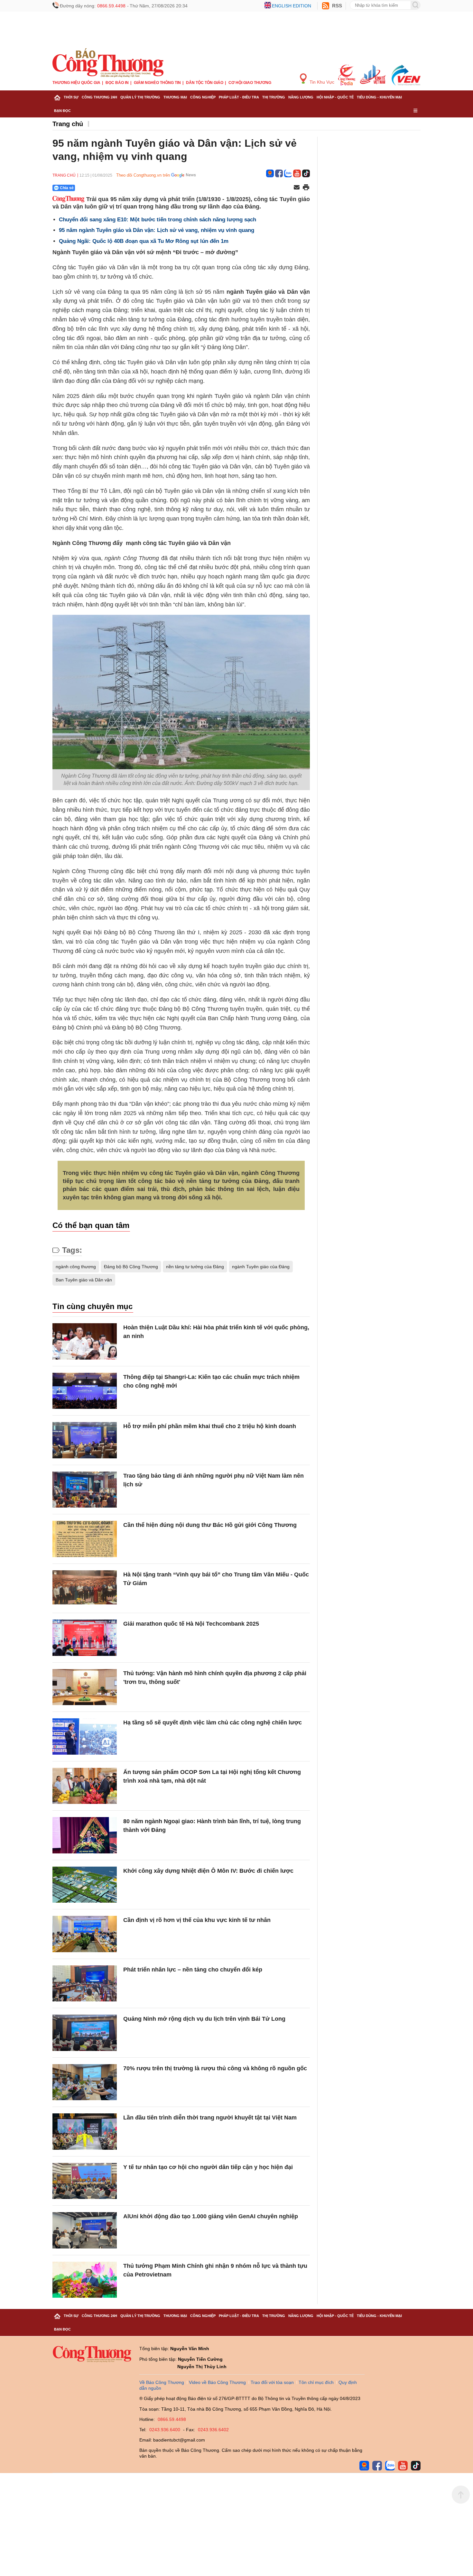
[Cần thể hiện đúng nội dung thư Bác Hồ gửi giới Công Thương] (85, 1539)
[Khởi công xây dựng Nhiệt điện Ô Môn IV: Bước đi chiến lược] (85, 1885)
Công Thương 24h (99, 97)
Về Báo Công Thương (162, 2382)
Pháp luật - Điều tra (239, 97)
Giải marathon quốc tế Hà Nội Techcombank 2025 (191, 1624)
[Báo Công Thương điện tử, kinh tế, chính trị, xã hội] (108, 62)
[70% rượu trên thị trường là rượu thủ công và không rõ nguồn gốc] (85, 2082)
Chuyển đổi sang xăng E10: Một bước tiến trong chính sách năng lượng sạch (158, 220)
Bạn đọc (62, 111)
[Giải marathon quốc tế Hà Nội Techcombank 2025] (85, 1638)
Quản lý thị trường (140, 97)
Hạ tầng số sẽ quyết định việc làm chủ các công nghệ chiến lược (213, 1722)
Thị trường (274, 97)
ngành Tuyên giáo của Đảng (261, 1267)
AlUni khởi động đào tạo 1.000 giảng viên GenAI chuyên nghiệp (211, 2216)
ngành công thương (76, 1267)
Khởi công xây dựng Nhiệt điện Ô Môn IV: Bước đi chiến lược (208, 1871)
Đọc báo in (117, 83)
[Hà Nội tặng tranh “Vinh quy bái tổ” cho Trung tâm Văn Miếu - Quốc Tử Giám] (85, 1588)
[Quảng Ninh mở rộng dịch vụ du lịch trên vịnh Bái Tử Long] (85, 2033)
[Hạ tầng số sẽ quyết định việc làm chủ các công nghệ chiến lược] (85, 1736)
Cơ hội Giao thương (250, 83)
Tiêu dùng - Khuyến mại (379, 97)
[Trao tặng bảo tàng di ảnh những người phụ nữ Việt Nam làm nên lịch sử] (85, 1490)
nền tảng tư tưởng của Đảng (195, 1267)
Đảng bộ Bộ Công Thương (131, 1267)
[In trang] (306, 188)
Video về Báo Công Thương (217, 2382)
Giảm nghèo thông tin (157, 83)
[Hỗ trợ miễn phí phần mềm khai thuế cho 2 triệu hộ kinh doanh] (85, 1440)
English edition (292, 6)
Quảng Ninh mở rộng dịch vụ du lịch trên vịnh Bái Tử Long (204, 2019)
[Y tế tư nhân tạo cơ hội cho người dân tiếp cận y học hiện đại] (85, 2181)
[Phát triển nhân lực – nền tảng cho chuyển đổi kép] (85, 1984)
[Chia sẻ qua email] (297, 188)
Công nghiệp (203, 97)
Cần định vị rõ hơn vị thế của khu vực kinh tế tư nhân (197, 1920)
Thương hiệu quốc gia (76, 83)
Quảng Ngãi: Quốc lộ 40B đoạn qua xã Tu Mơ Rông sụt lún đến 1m (144, 241)
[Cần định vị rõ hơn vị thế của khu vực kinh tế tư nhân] (85, 1934)
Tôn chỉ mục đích (316, 2382)
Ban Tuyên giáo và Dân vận (84, 1280)
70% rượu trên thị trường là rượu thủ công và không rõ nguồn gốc (215, 2068)
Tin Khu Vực (321, 82)
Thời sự (71, 97)
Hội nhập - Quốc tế (335, 97)
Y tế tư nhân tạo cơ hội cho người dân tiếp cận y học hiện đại (208, 2167)
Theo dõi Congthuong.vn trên (143, 175)
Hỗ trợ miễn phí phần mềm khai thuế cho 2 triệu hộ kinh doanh (210, 1426)
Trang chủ (68, 124)
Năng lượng (301, 97)
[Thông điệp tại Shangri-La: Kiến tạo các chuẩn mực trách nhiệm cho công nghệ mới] (85, 1391)
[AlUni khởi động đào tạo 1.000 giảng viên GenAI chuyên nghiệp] (85, 2230)
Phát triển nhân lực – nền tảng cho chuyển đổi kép (193, 1970)
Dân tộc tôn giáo (205, 83)
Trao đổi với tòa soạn (272, 2382)
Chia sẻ (67, 188)
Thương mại (175, 97)
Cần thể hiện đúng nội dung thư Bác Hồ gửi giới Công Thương (210, 1525)
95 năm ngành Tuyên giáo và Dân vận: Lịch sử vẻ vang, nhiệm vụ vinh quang (157, 230)
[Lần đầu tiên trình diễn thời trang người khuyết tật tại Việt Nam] (85, 2132)
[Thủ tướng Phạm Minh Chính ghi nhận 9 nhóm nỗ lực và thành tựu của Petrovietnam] (85, 2280)
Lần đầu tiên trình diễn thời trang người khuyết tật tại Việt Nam (210, 2118)
